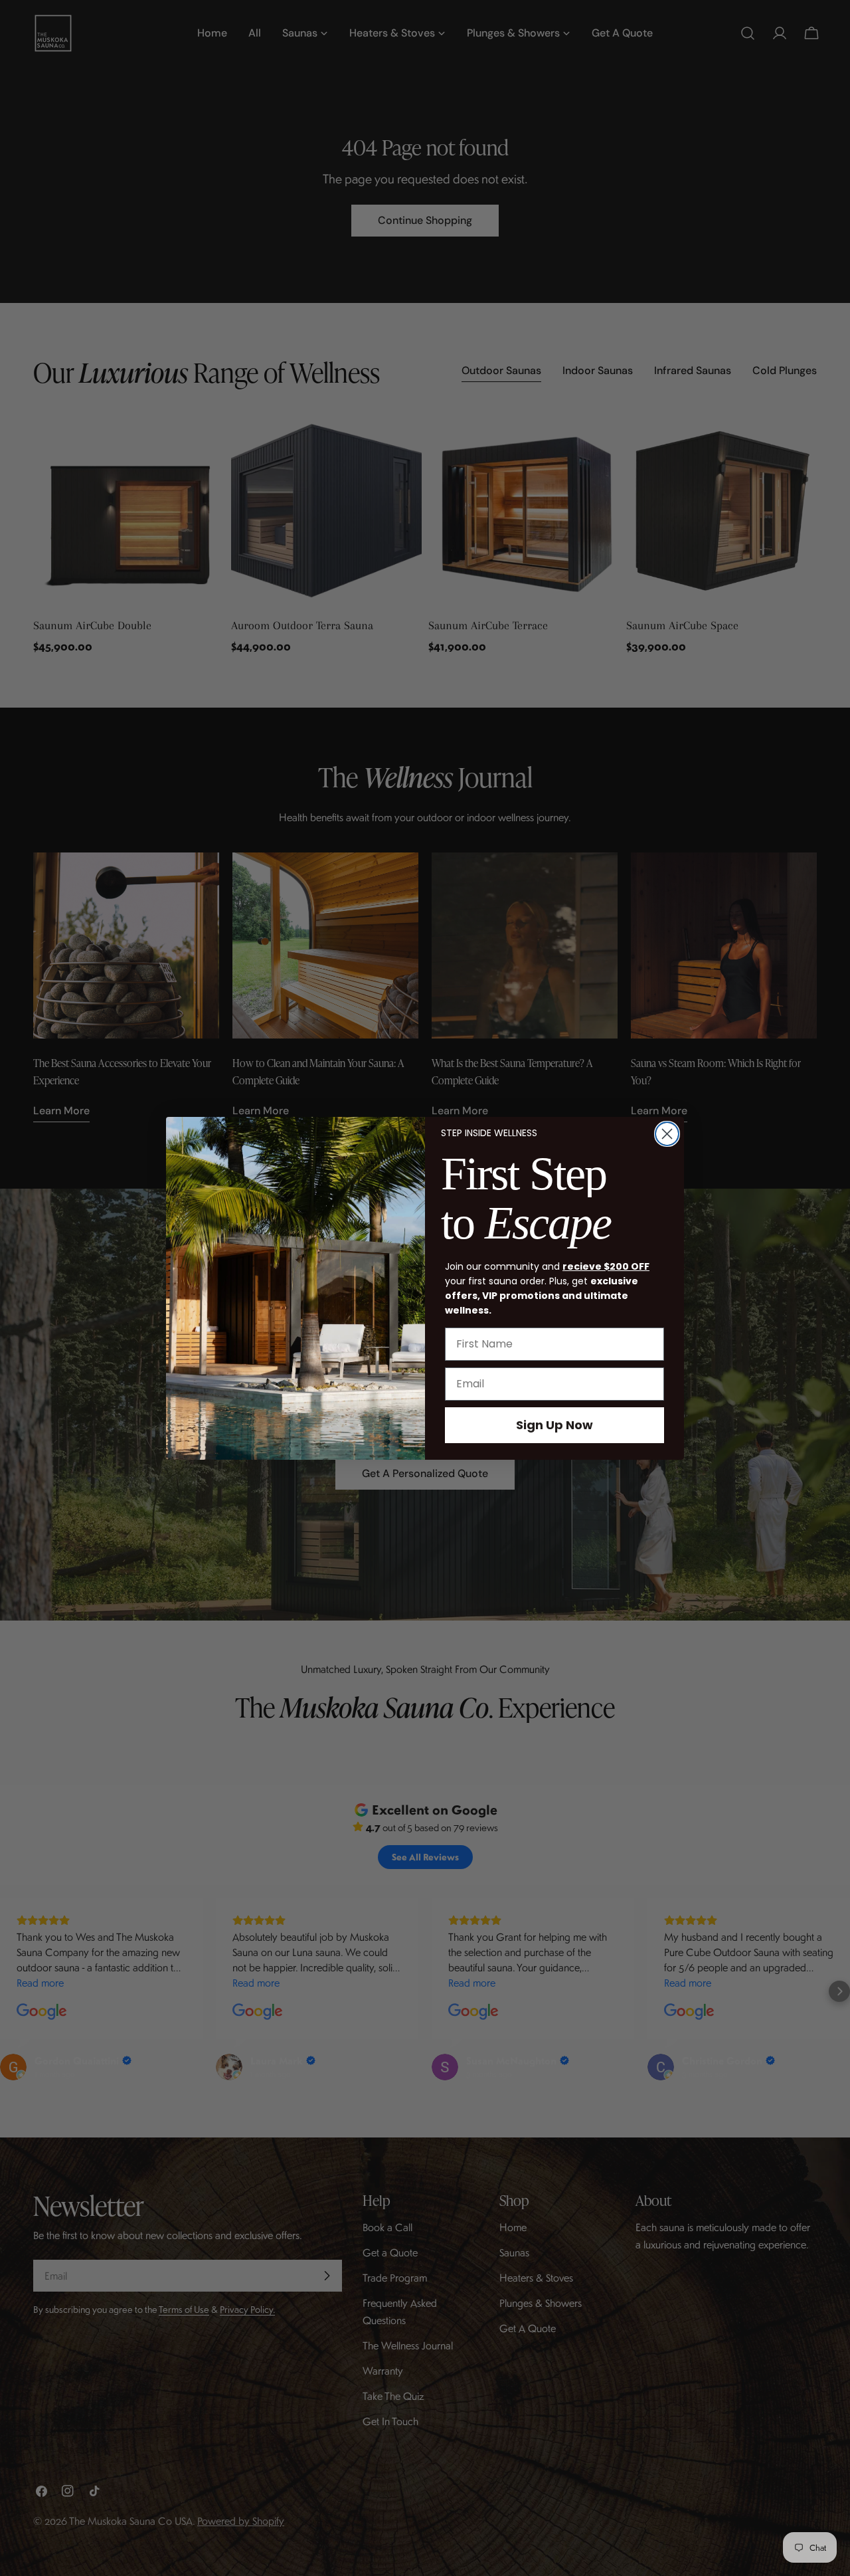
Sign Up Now (554, 1425)
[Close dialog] (667, 1134)
